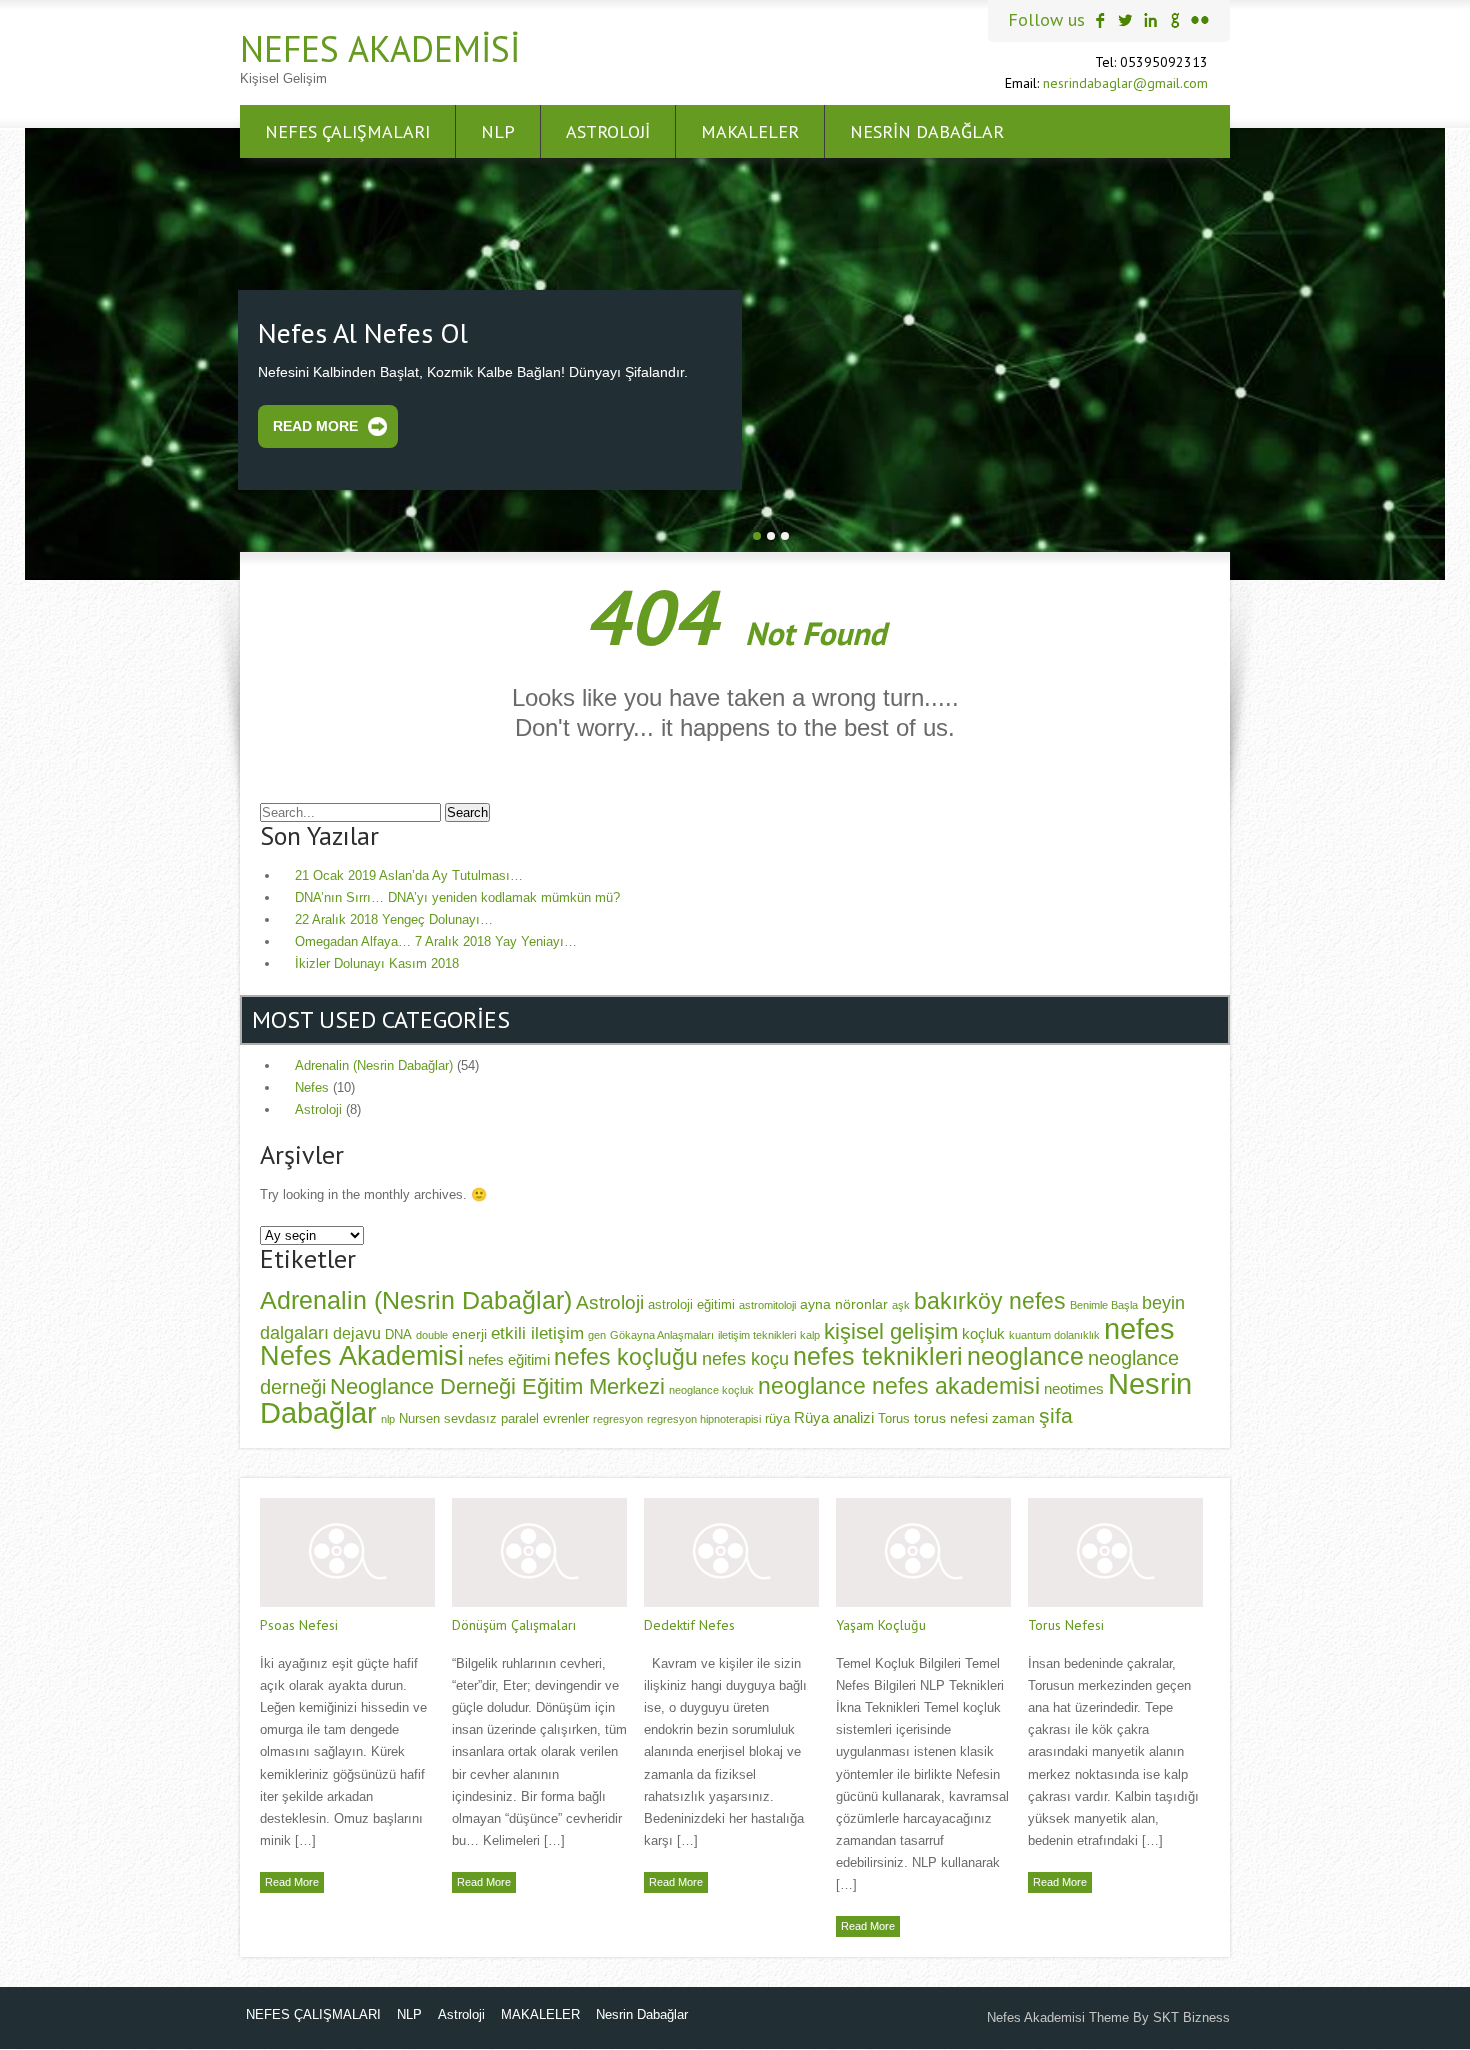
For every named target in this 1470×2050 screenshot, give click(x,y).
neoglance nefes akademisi (899, 1383)
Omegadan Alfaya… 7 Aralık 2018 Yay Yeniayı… (436, 939)
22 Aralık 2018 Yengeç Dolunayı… (394, 917)
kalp (810, 1332)
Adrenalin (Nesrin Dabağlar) (374, 1063)
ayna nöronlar (844, 1302)
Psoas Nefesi (299, 1623)
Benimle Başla (1104, 1303)
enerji (469, 1331)
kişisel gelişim (891, 1328)
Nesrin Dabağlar (927, 131)
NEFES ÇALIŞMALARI (347, 131)
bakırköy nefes (990, 1299)
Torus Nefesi (1066, 1623)
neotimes (1074, 1385)
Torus (894, 1417)
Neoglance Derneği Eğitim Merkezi (497, 1383)
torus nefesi (951, 1416)
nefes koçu (745, 1356)
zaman (1013, 1416)
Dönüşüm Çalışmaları (514, 1623)
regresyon (618, 1417)
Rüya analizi (834, 1415)
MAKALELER (750, 131)
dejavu (357, 1330)
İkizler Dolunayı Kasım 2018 (377, 961)
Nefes (312, 1085)
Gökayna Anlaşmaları (662, 1332)
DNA (398, 1332)
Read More (315, 424)
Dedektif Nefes (689, 1623)
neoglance (1025, 1354)
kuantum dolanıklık (1054, 1332)
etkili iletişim (537, 1330)
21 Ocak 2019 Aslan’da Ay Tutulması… (409, 873)
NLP (498, 131)
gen (597, 1332)
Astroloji (608, 131)
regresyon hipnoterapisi (704, 1417)
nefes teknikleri (878, 1354)
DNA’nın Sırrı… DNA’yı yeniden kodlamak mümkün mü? (457, 895)
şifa (1056, 1413)
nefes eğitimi (509, 1357)
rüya (777, 1417)
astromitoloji (767, 1303)
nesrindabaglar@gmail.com (1125, 83)
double (432, 1332)
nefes (1139, 1325)
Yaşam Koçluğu (881, 1623)
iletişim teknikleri (757, 1332)
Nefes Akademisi (380, 48)
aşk (901, 1303)
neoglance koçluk (711, 1387)
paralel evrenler (545, 1417)
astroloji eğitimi (691, 1303)
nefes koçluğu (626, 1355)
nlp (388, 1417)
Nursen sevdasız (448, 1417)
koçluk (983, 1330)
